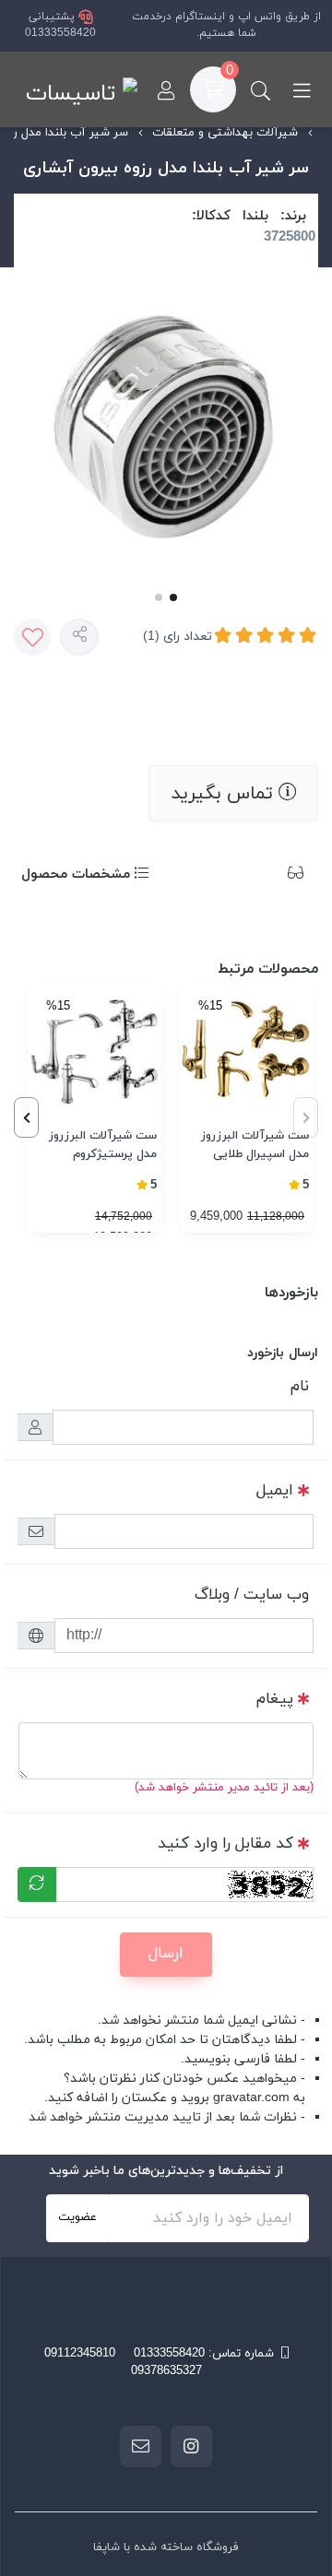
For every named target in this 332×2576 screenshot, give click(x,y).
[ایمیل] (141, 2446)
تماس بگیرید (225, 794)
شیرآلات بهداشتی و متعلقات (225, 133)
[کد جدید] (37, 1885)
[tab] (268, 875)
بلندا (255, 216)
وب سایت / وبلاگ (252, 1595)
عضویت (77, 2217)
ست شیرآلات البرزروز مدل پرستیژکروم (103, 1145)
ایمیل (275, 1491)
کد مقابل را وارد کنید (225, 1844)
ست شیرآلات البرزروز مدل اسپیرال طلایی (255, 1145)
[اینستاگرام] (191, 2446)
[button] (26, 1117)
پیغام (275, 1699)
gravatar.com (251, 2098)
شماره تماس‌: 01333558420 (204, 2354)
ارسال (166, 1954)
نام (300, 1387)
